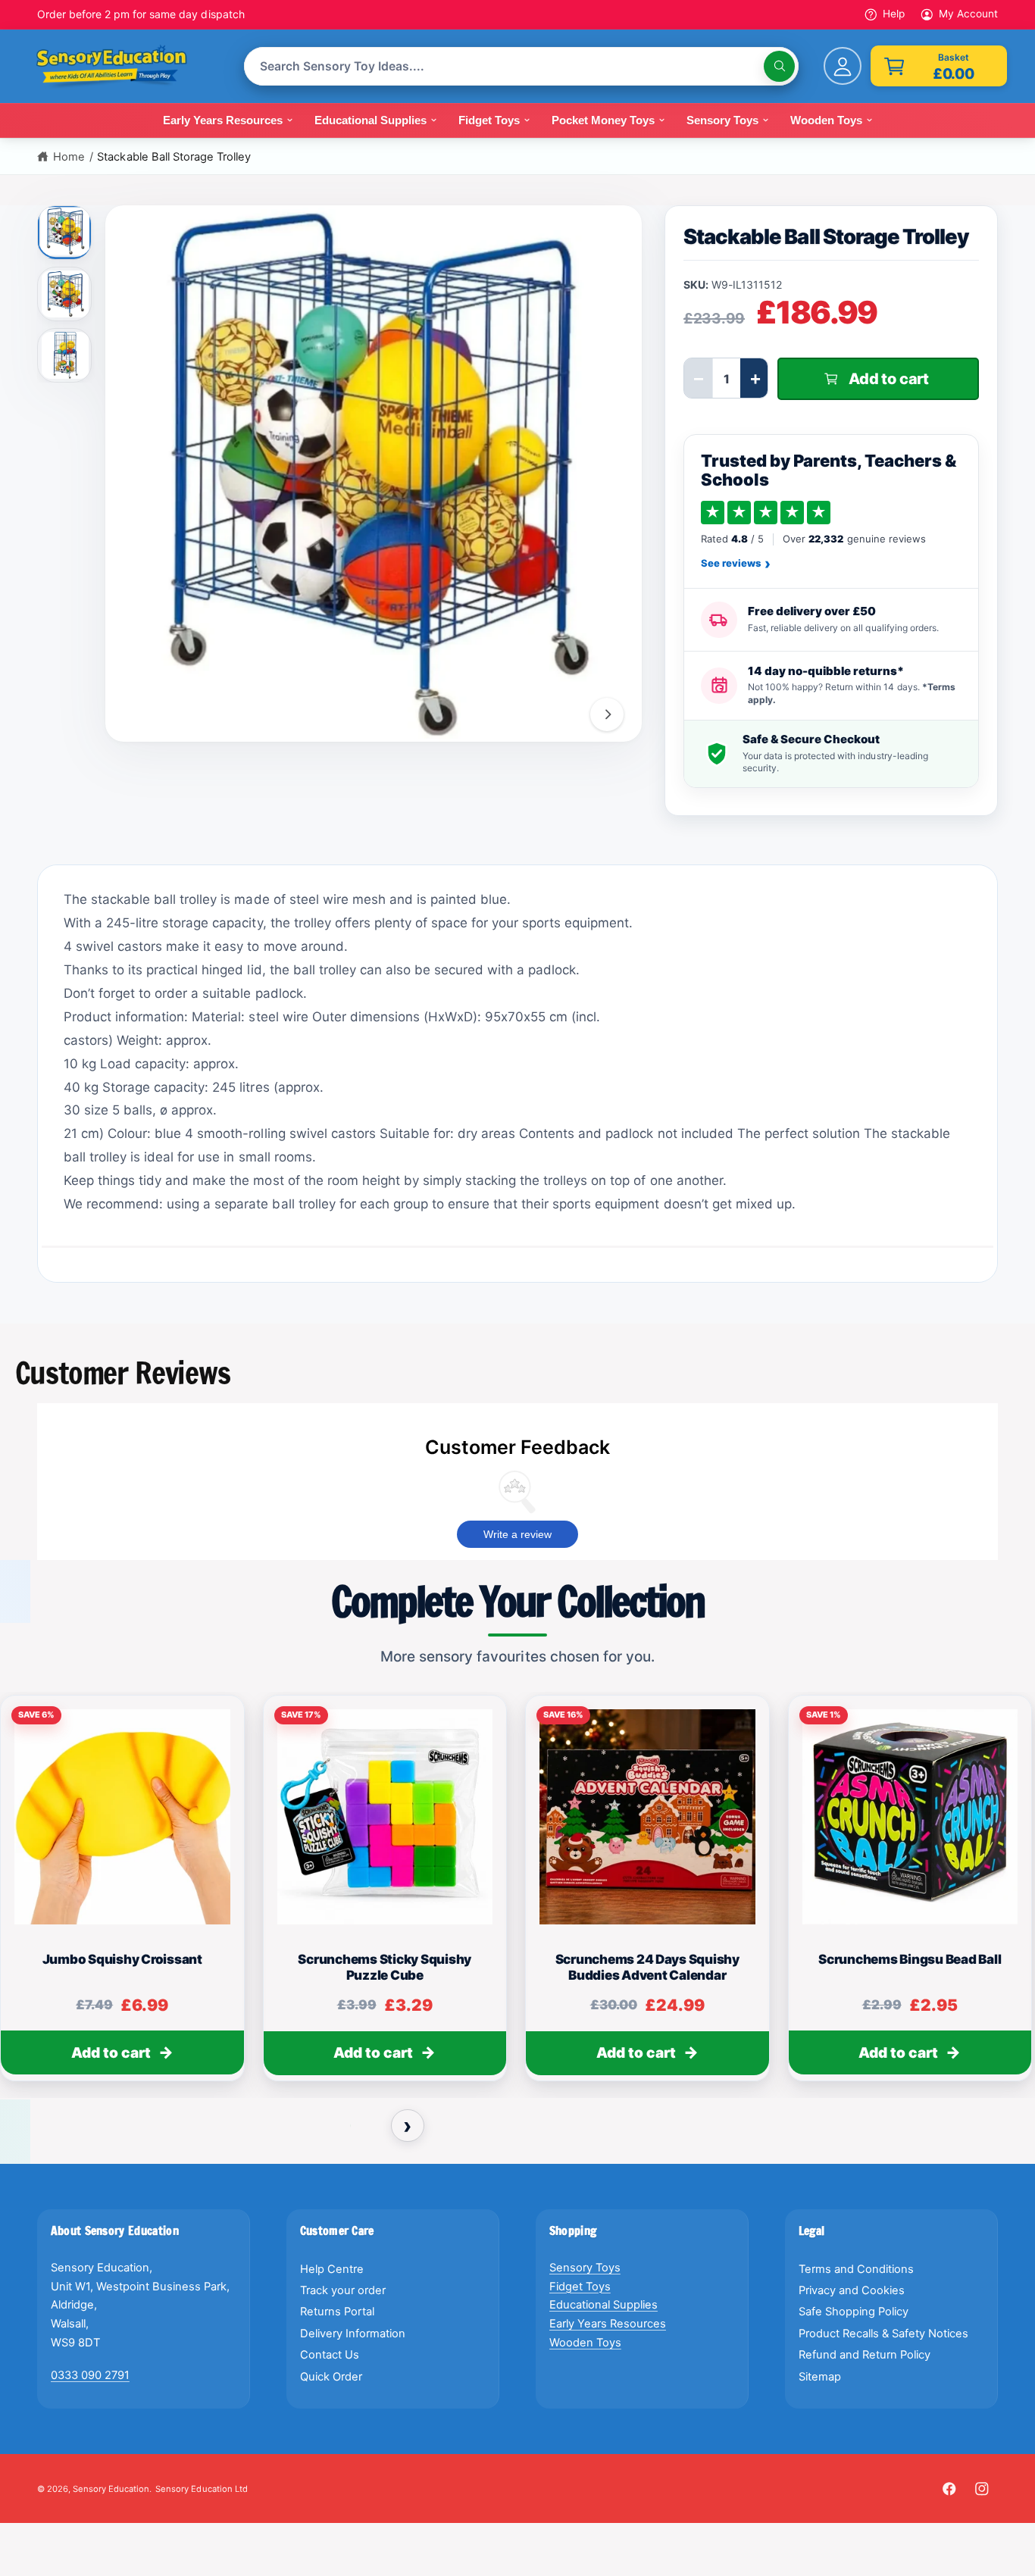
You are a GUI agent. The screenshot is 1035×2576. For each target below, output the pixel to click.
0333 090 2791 (90, 2375)
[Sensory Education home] (123, 67)
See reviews (736, 564)
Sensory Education (111, 2489)
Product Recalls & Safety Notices (884, 2334)
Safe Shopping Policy (854, 2312)
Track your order (343, 2290)
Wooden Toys (585, 2343)
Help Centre (332, 2269)
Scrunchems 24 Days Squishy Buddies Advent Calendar (647, 1967)
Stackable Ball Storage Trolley (174, 157)
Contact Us (330, 2355)
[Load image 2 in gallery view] (65, 294)
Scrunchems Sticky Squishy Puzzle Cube (385, 1967)
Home (69, 157)
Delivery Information (353, 2334)
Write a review (517, 1534)
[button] (939, 66)
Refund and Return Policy (865, 2355)
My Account (968, 14)
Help (894, 14)
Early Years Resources (608, 2324)
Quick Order (331, 2377)
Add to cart (111, 2053)
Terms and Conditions (856, 2269)
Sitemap (820, 2377)
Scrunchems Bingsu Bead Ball (910, 1959)
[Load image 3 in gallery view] (65, 355)
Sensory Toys (585, 2268)
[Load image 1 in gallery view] (66, 230)
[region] (517, 1895)
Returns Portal (337, 2312)
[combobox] (521, 66)
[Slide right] (607, 714)
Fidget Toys (580, 2287)
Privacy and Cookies (852, 2290)
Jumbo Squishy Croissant (122, 1959)
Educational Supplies (603, 2305)
